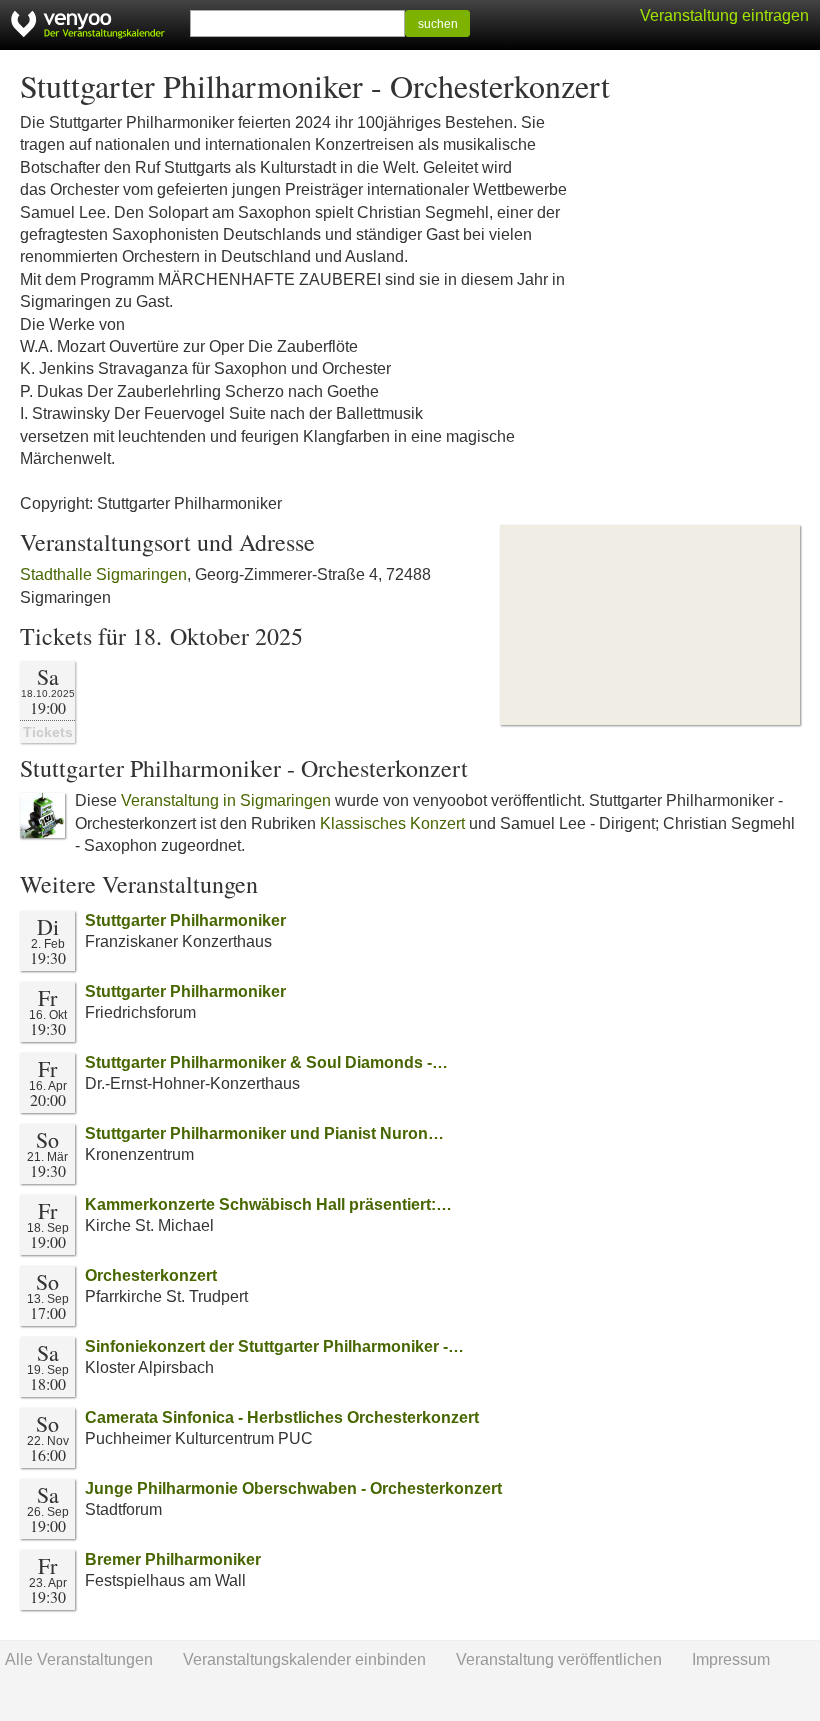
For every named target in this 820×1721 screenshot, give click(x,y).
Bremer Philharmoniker (173, 1559)
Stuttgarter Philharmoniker (185, 920)
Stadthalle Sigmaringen (103, 574)
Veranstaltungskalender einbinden (304, 1659)
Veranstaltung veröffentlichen (559, 1659)
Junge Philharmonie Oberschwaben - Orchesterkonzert (293, 1488)
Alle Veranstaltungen (79, 1659)
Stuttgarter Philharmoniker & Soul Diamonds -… (266, 1062)
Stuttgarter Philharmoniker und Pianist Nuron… (264, 1133)
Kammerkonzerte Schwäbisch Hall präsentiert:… (268, 1204)
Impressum (731, 1659)
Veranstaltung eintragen (724, 15)
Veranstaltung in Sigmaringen (226, 800)
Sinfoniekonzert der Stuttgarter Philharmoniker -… (274, 1346)
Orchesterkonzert (151, 1275)
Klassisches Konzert (392, 823)
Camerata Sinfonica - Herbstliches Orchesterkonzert (282, 1417)
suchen (438, 24)
